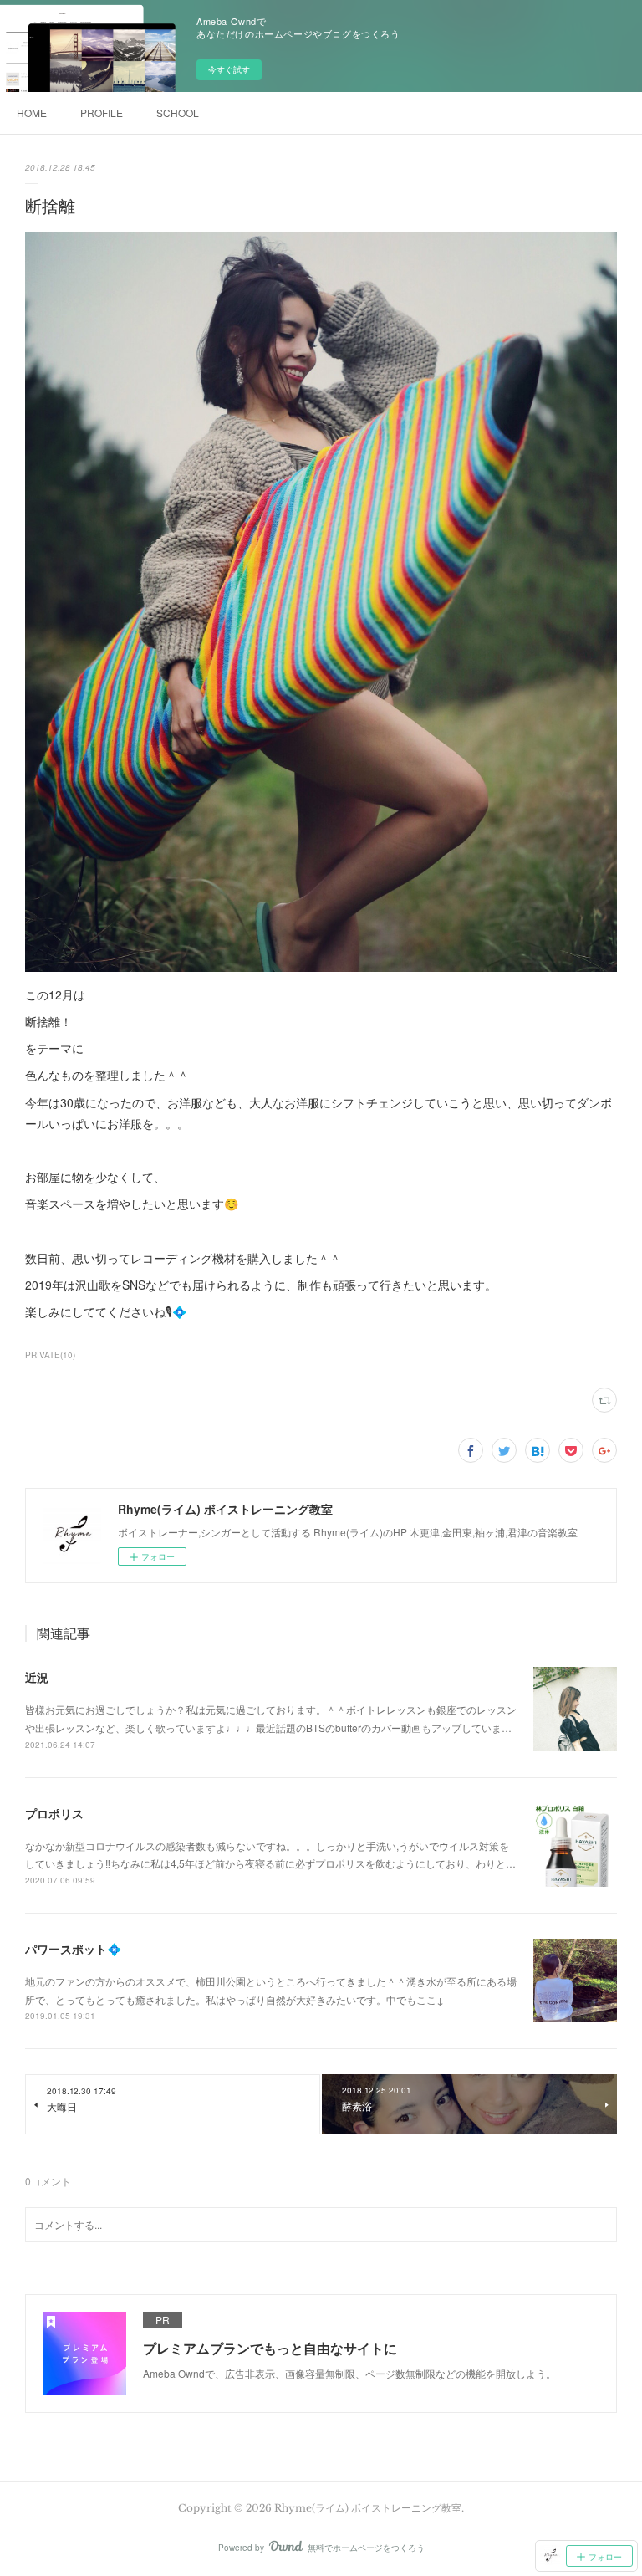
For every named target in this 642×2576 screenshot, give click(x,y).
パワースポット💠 (73, 1949)
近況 (37, 1677)
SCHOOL (178, 112)
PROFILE (102, 112)
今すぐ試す (229, 69)
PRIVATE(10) (50, 1355)
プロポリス (54, 1813)
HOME (32, 112)
